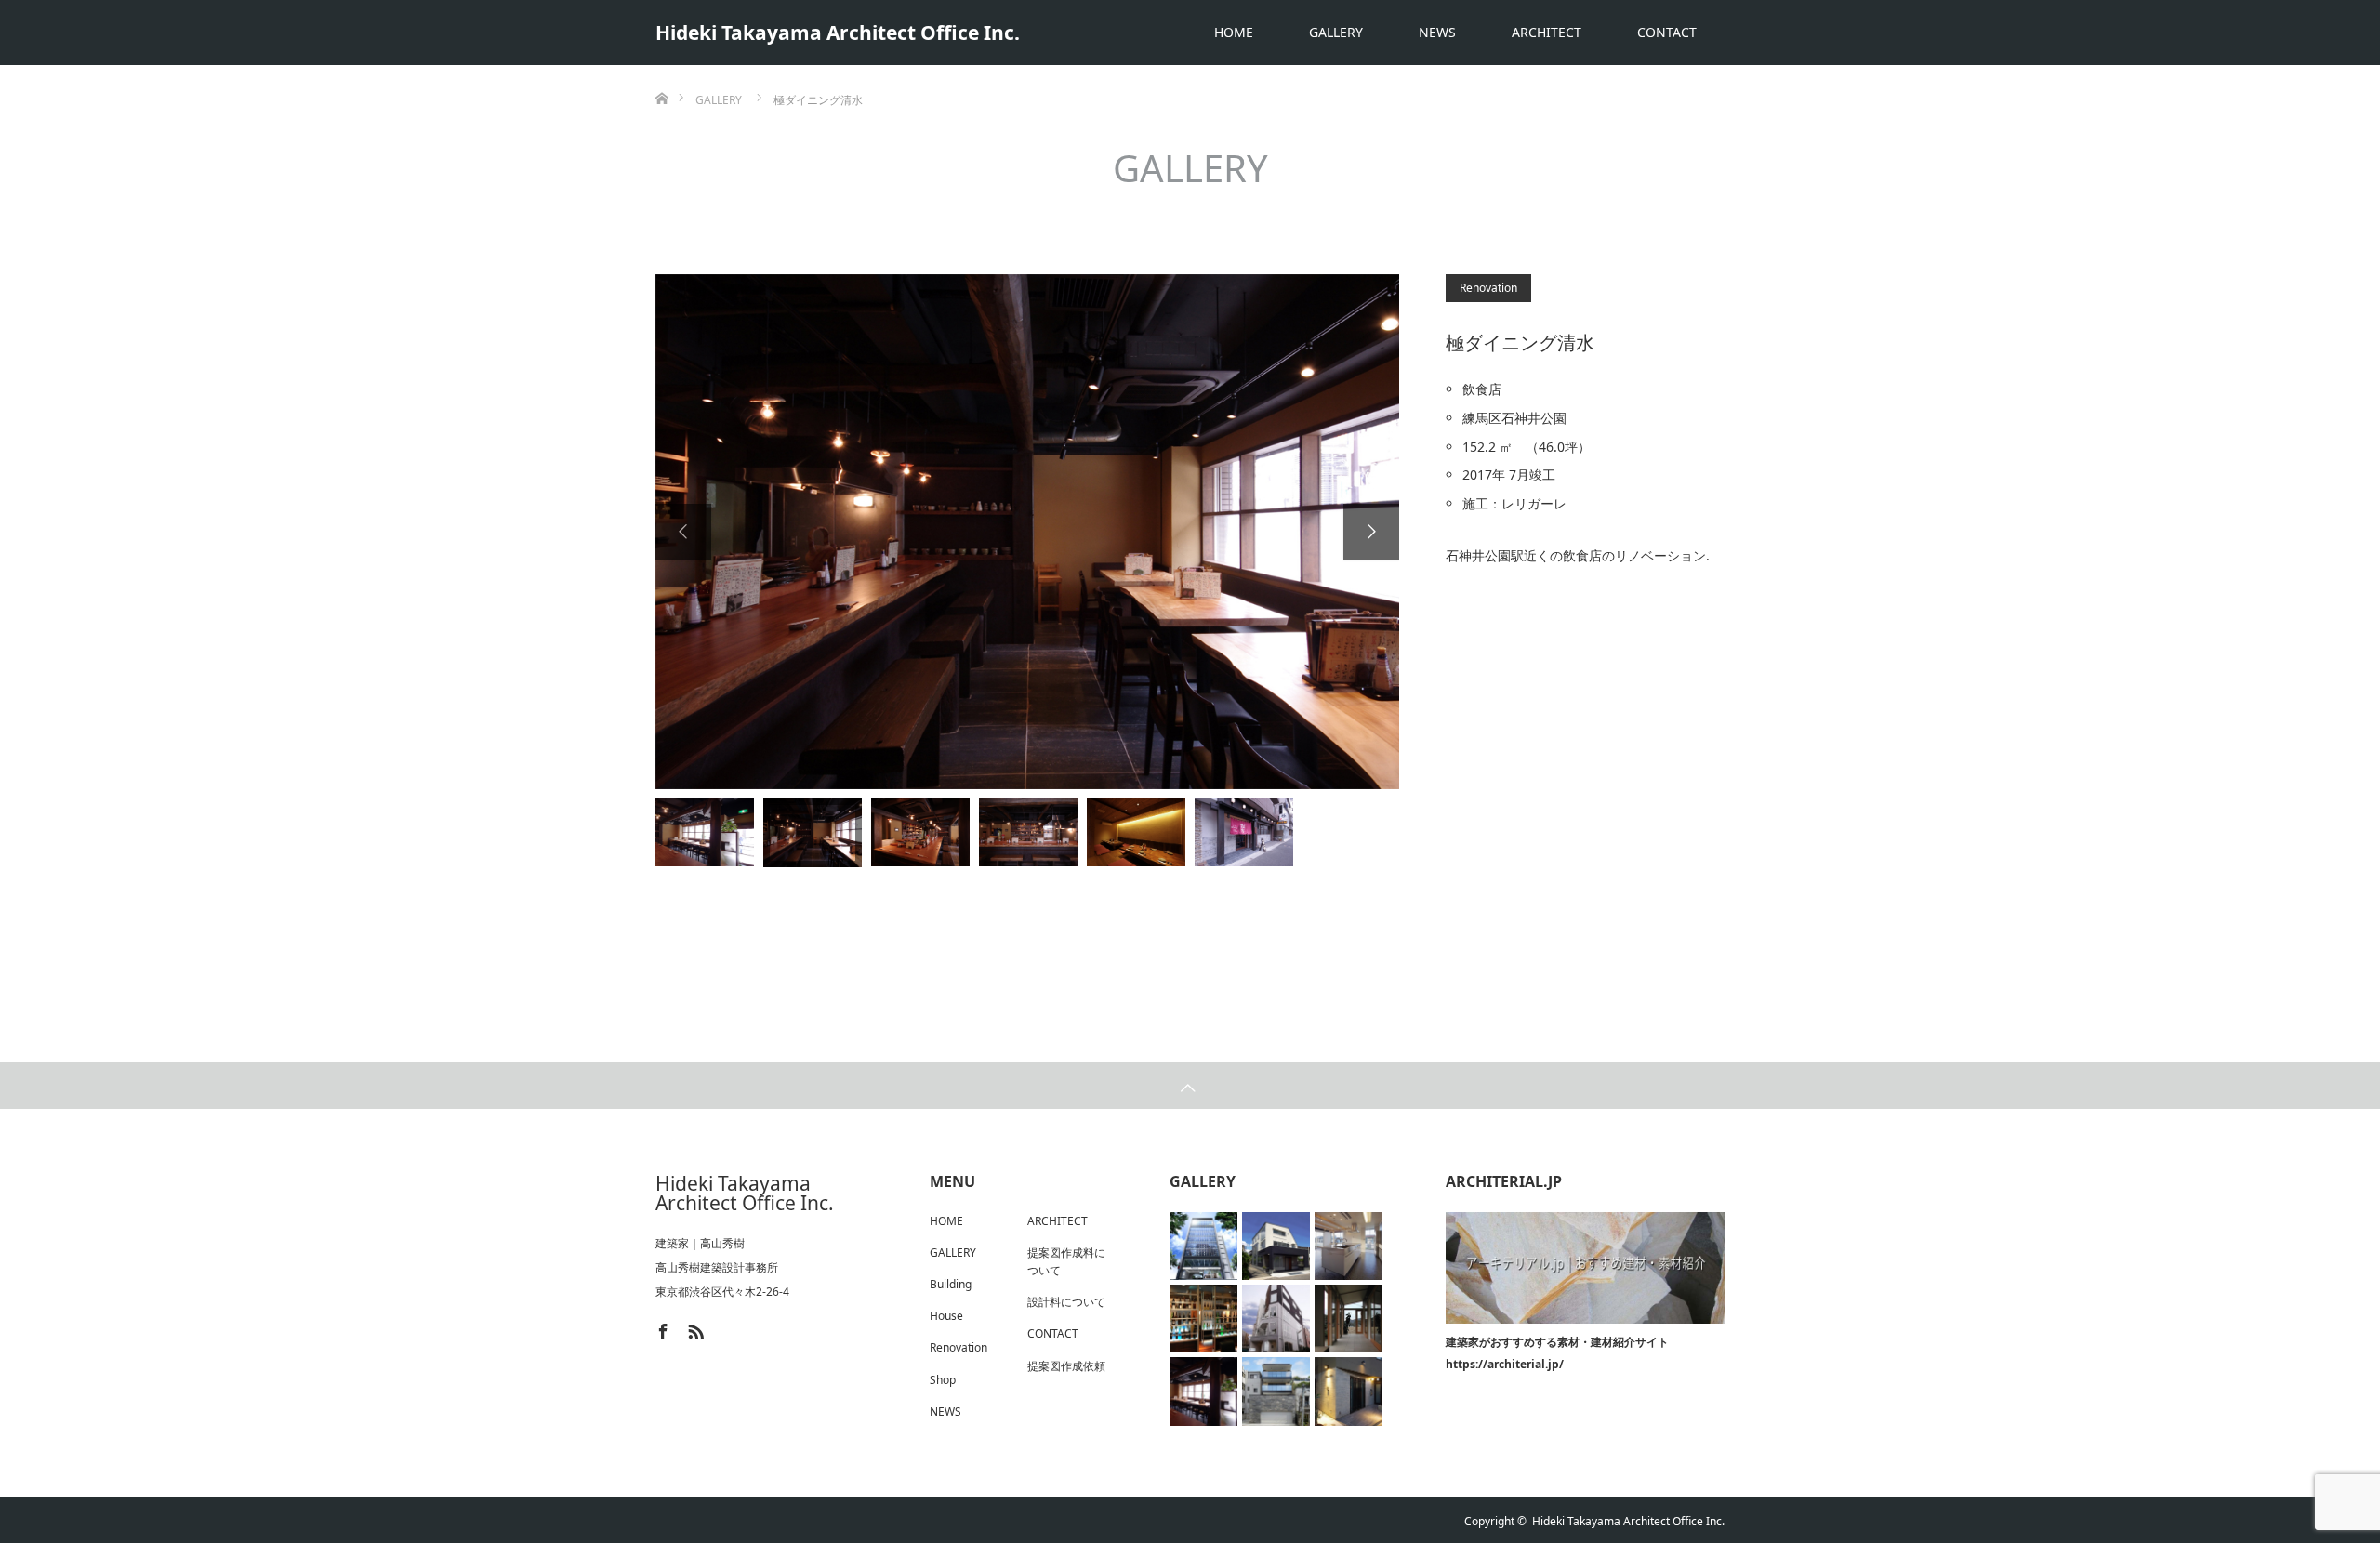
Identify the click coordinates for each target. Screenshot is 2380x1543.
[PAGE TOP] (1190, 1086)
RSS (694, 1328)
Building (951, 1284)
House (946, 1316)
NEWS (1437, 32)
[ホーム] (661, 72)
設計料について (1066, 1302)
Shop (943, 1380)
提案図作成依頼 (1066, 1366)
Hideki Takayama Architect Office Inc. (838, 33)
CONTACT (1667, 32)
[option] (1027, 532)
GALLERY (1336, 32)
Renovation (1488, 288)
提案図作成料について (1066, 1261)
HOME (1234, 32)
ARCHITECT (1547, 32)
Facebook (661, 1328)
